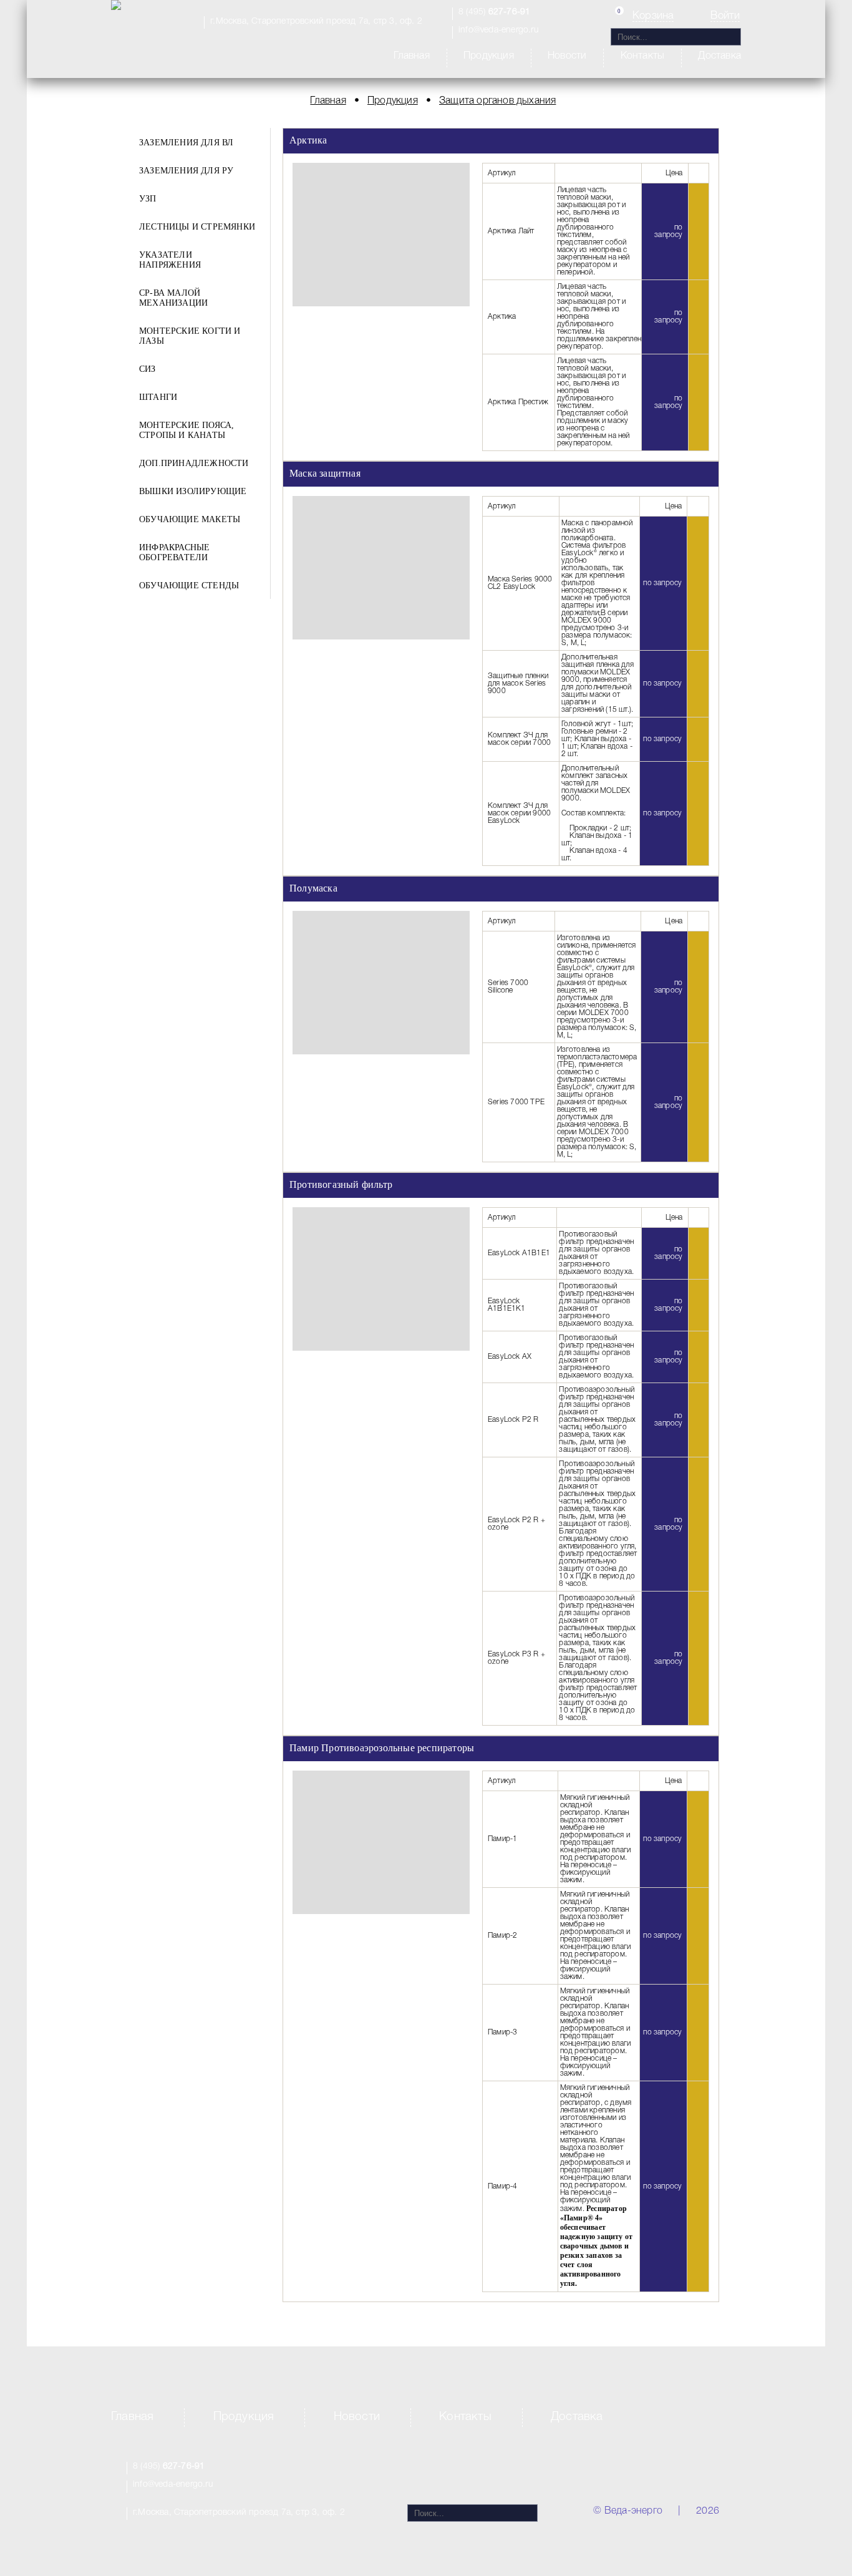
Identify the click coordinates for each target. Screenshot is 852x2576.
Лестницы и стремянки (197, 227)
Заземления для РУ (186, 171)
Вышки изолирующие (193, 491)
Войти (725, 16)
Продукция (489, 56)
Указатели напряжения (170, 260)
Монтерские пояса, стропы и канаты (186, 430)
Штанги (158, 397)
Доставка (719, 56)
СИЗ (148, 369)
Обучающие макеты (190, 519)
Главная (411, 56)
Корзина (653, 16)
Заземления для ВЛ (186, 143)
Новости (567, 56)
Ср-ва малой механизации (173, 298)
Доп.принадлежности (194, 463)
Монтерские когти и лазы (190, 336)
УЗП (148, 199)
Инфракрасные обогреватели (174, 552)
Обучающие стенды (189, 586)
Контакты (643, 56)
